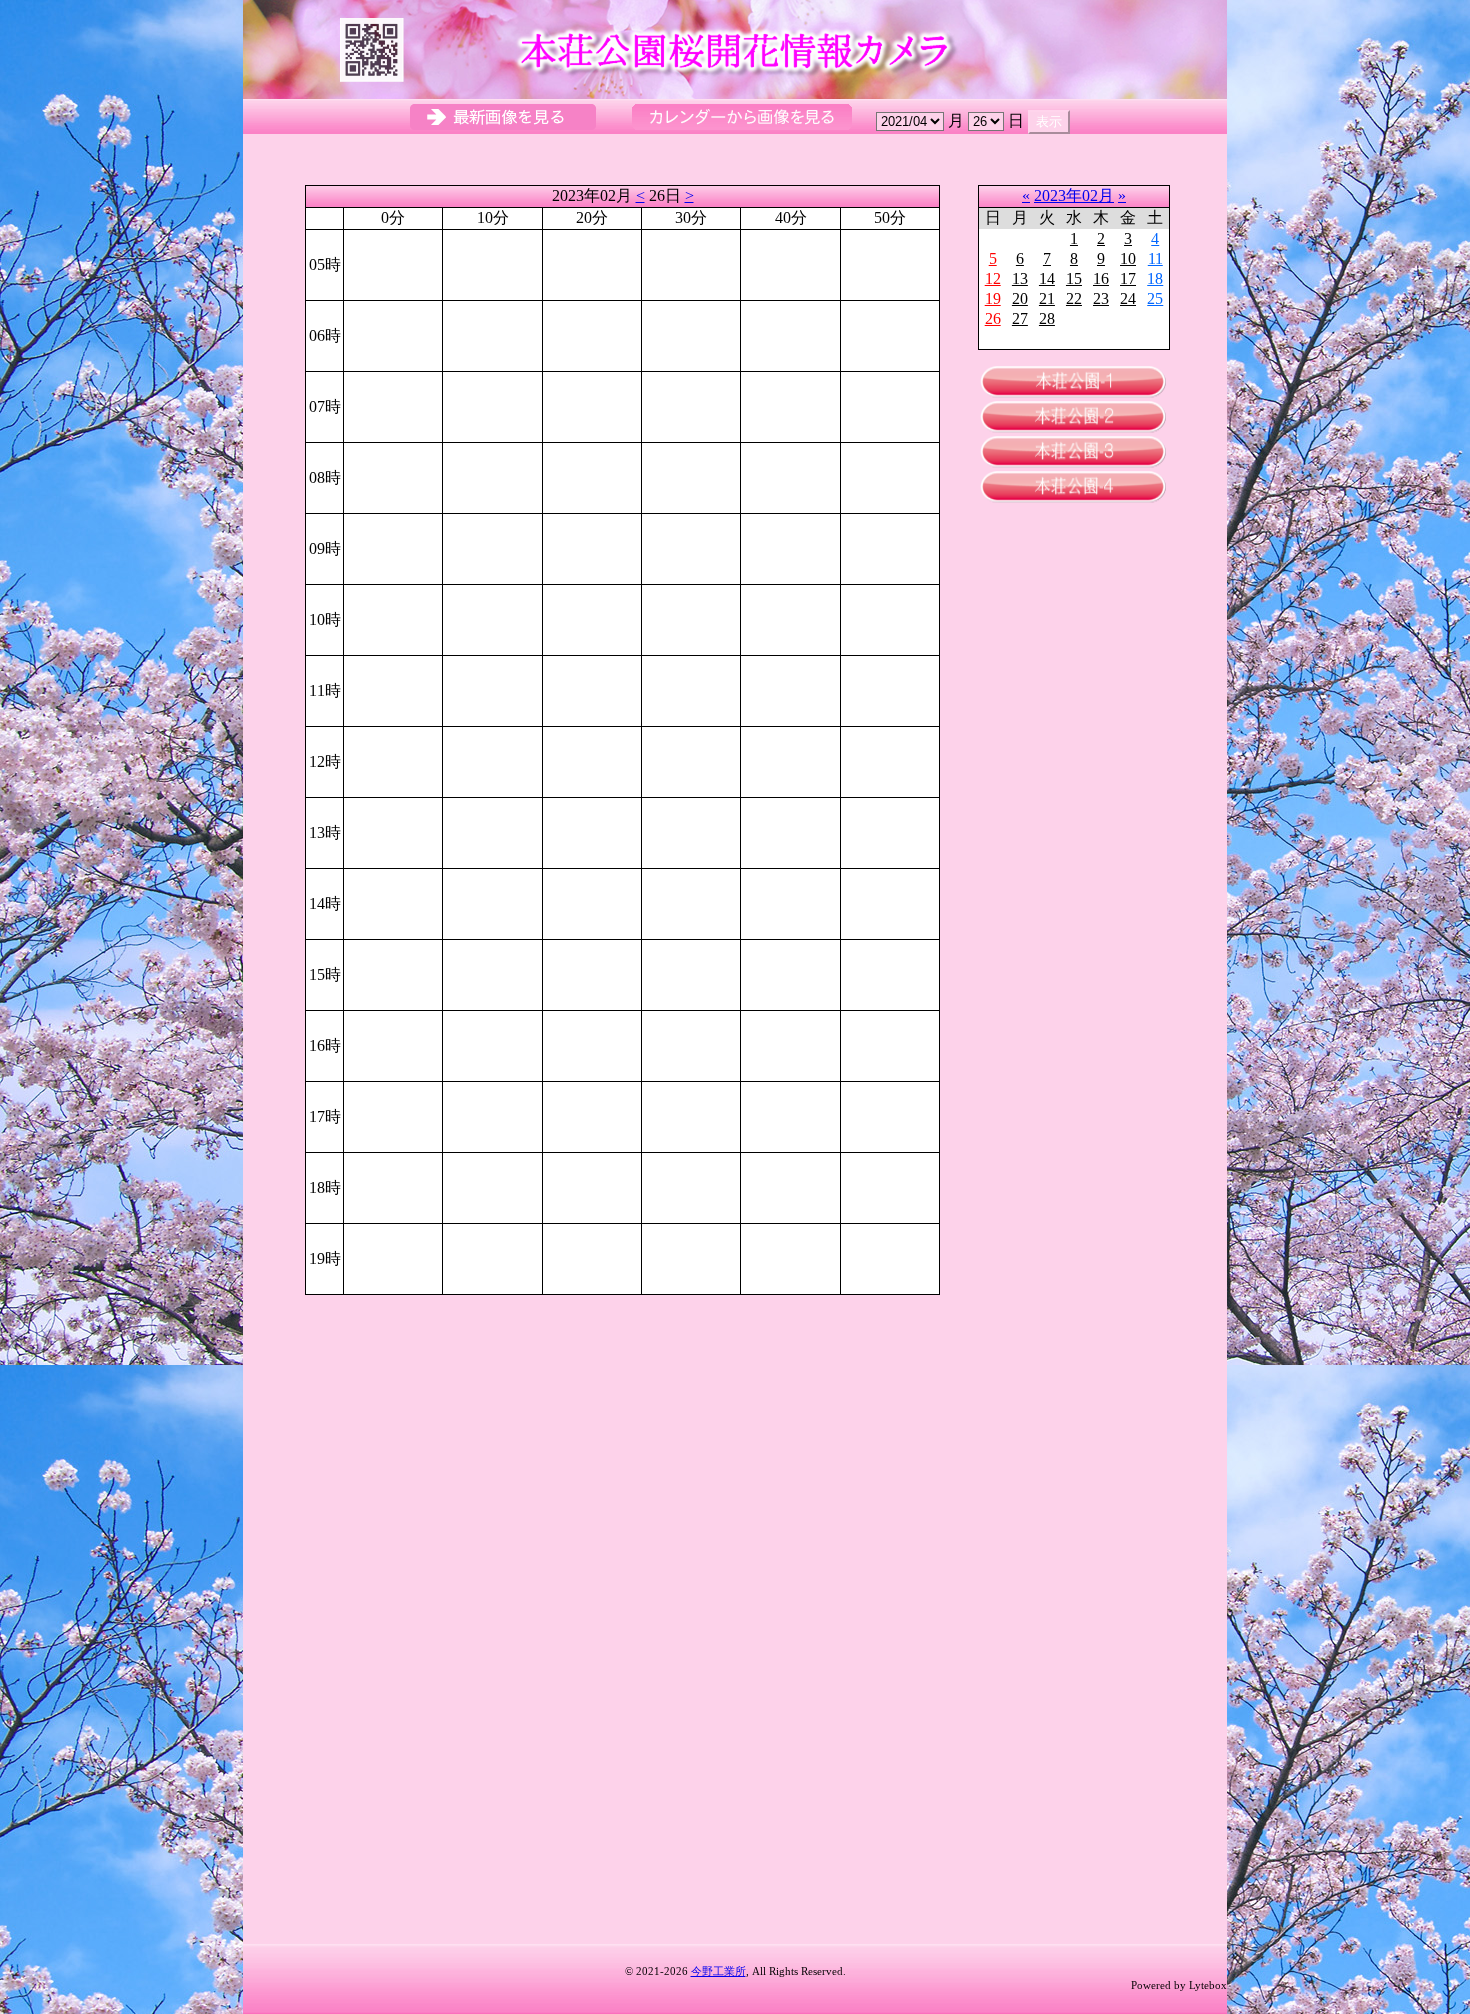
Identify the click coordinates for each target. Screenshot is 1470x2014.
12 (993, 278)
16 (1101, 278)
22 (1074, 298)
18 (1155, 278)
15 (1074, 278)
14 (1047, 278)
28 (1047, 318)
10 (1128, 258)
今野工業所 (718, 1971)
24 (1128, 298)
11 (1155, 258)
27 (1020, 318)
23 (1101, 298)
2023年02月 (1074, 195)
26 (993, 318)
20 (1020, 298)
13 (1020, 278)
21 (1047, 298)
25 (1155, 298)
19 (993, 298)
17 (1128, 278)
